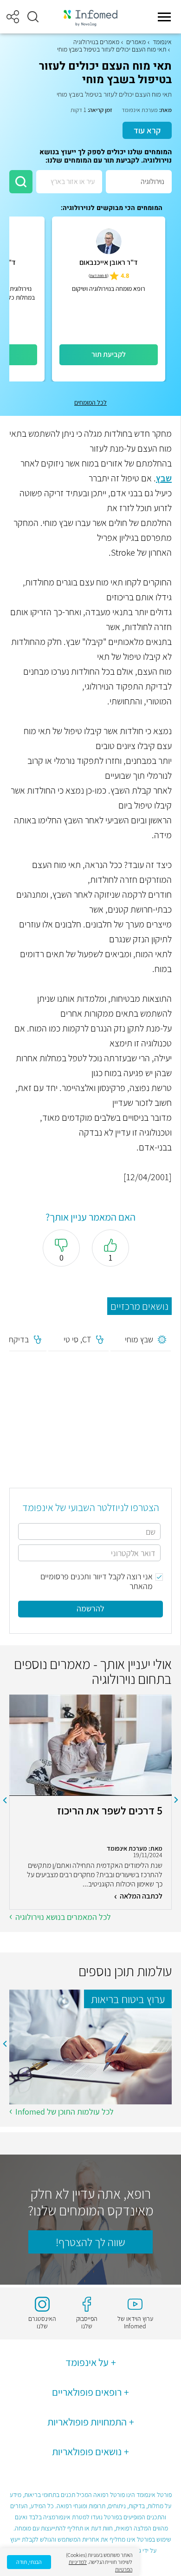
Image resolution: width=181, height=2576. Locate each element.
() (99, 276)
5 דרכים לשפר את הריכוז (110, 1811)
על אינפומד (87, 2362)
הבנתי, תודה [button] (29, 2562)
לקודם (176, 1800)
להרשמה (90, 1608)
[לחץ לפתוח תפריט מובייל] (164, 17)
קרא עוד (147, 130)
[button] (33, 17)
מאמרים (136, 42)
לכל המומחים (90, 402)
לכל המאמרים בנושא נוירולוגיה (63, 1917)
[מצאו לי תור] (21, 182)
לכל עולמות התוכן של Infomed (65, 2112)
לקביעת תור (109, 354)
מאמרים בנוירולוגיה (96, 42)
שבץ (164, 478)
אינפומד (162, 42)
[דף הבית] (90, 17)
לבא (5, 1800)
